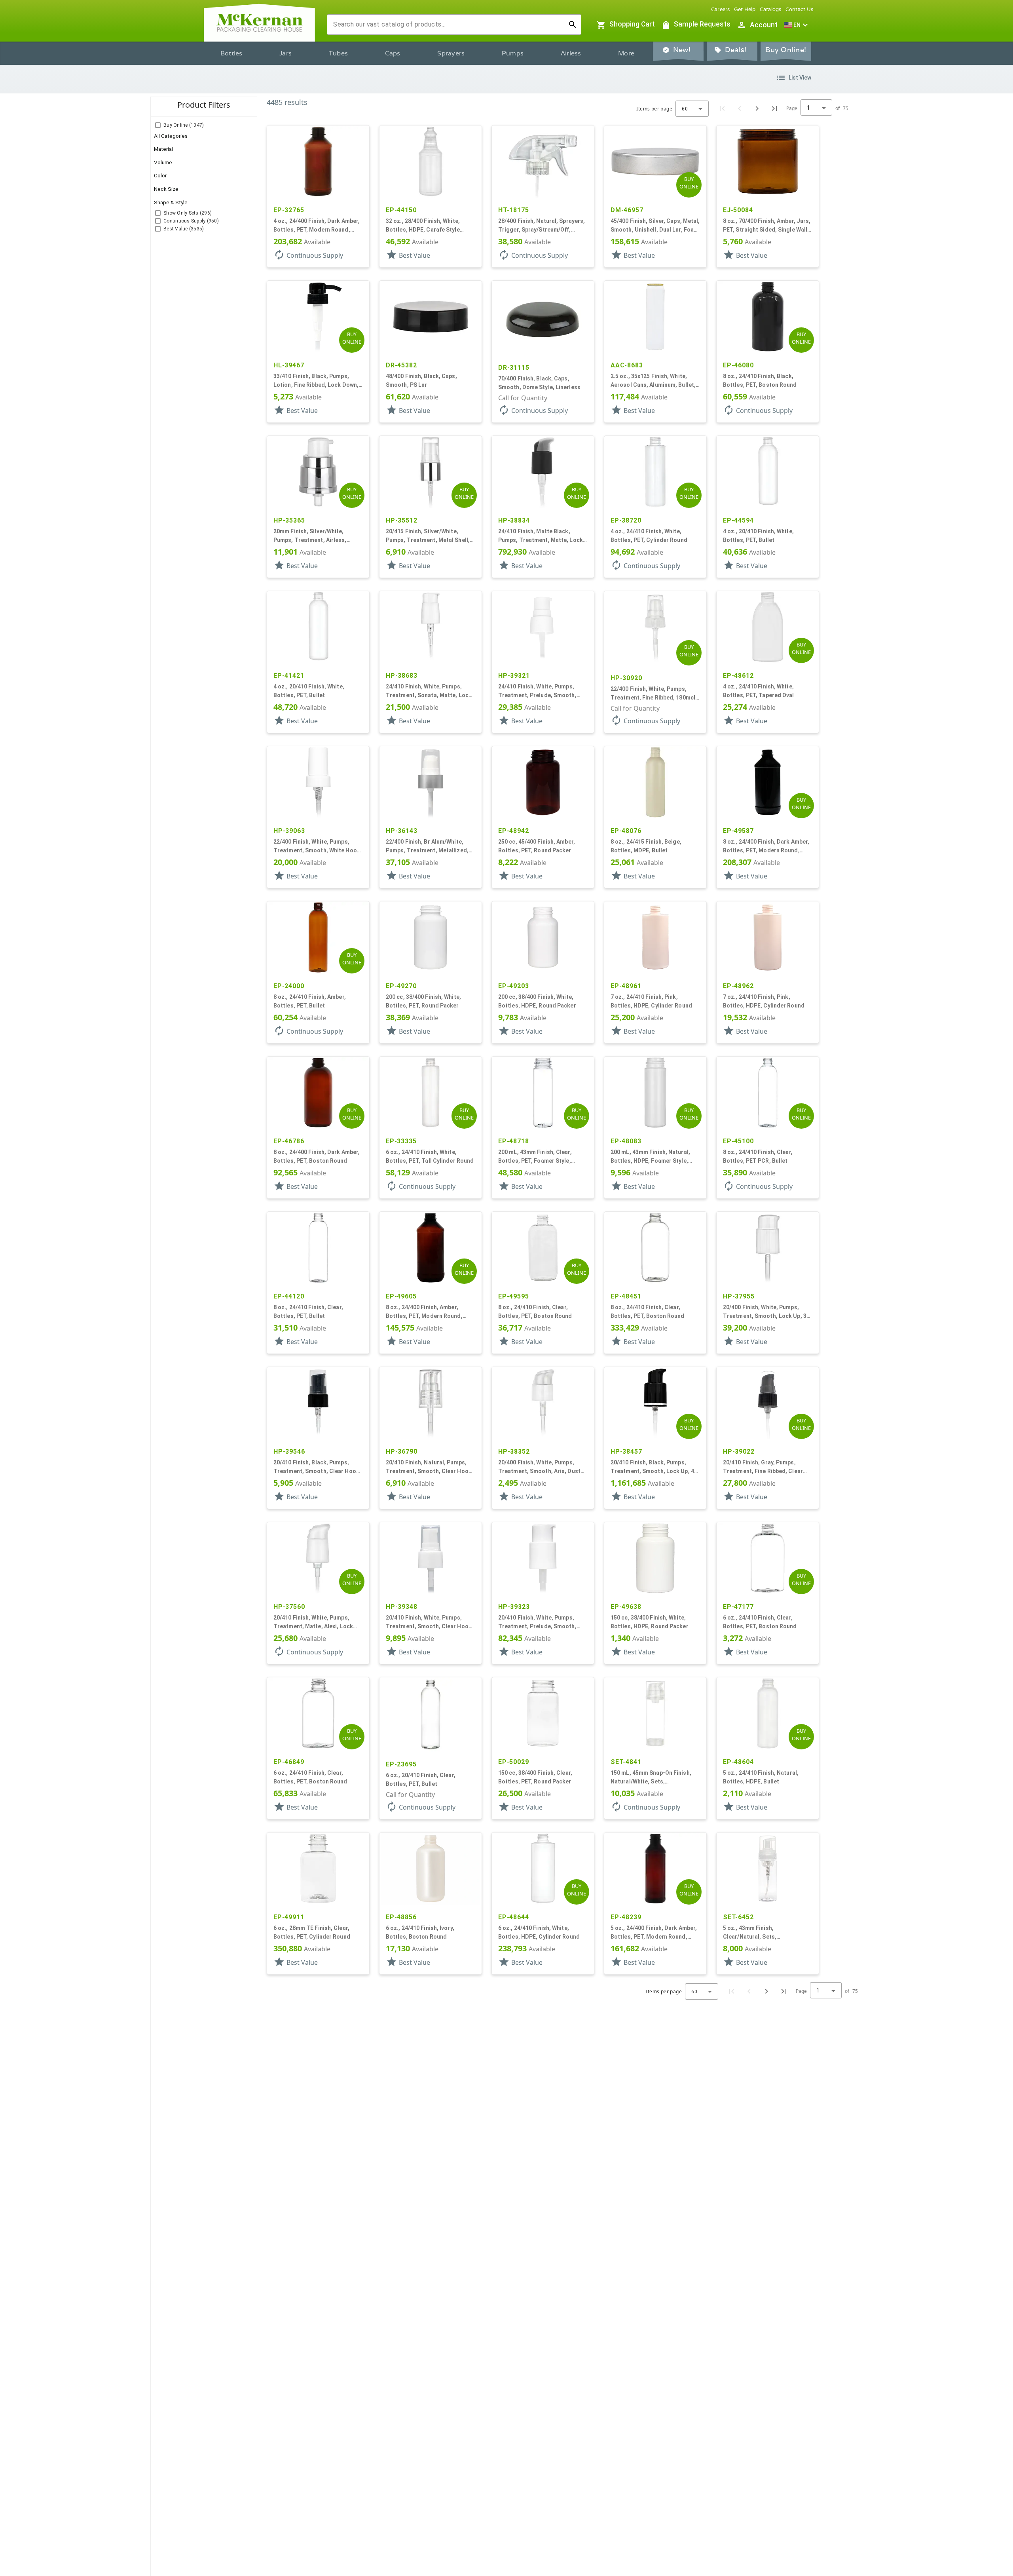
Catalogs (771, 9)
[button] (797, 25)
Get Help (745, 9)
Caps (393, 53)
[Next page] (757, 108)
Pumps (513, 53)
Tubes (338, 53)
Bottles (231, 53)
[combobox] (448, 25)
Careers (721, 9)
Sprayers (451, 53)
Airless (571, 53)
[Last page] (774, 108)
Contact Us (800, 9)
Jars (285, 53)
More (626, 53)
